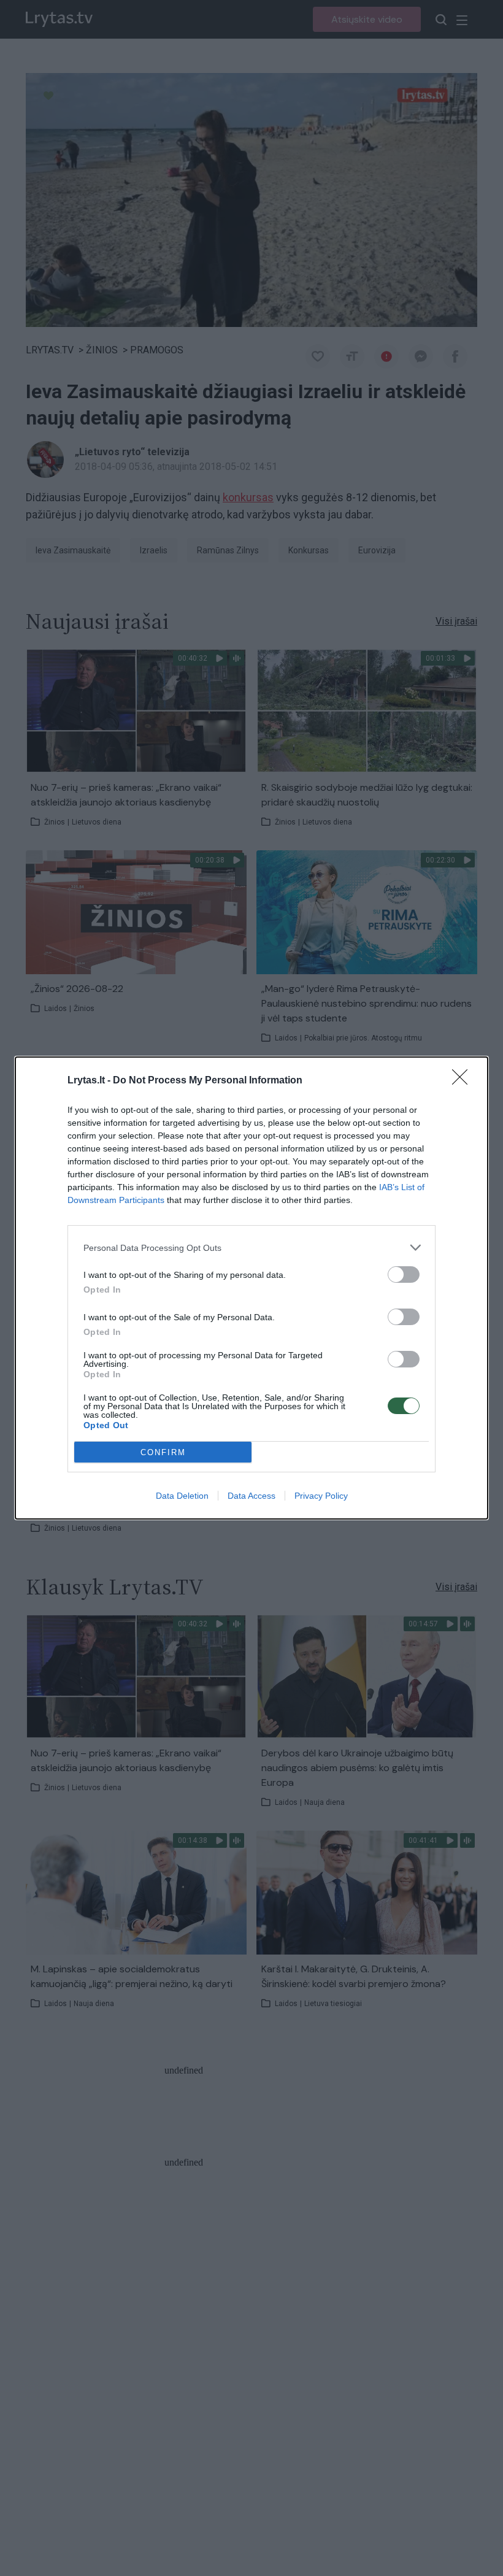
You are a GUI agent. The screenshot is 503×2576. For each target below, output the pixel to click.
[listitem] (251, 1248)
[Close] (464, 1081)
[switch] (404, 1275)
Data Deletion (182, 1496)
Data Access (251, 1496)
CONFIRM (163, 1452)
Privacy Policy (321, 1496)
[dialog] (251, 1288)
